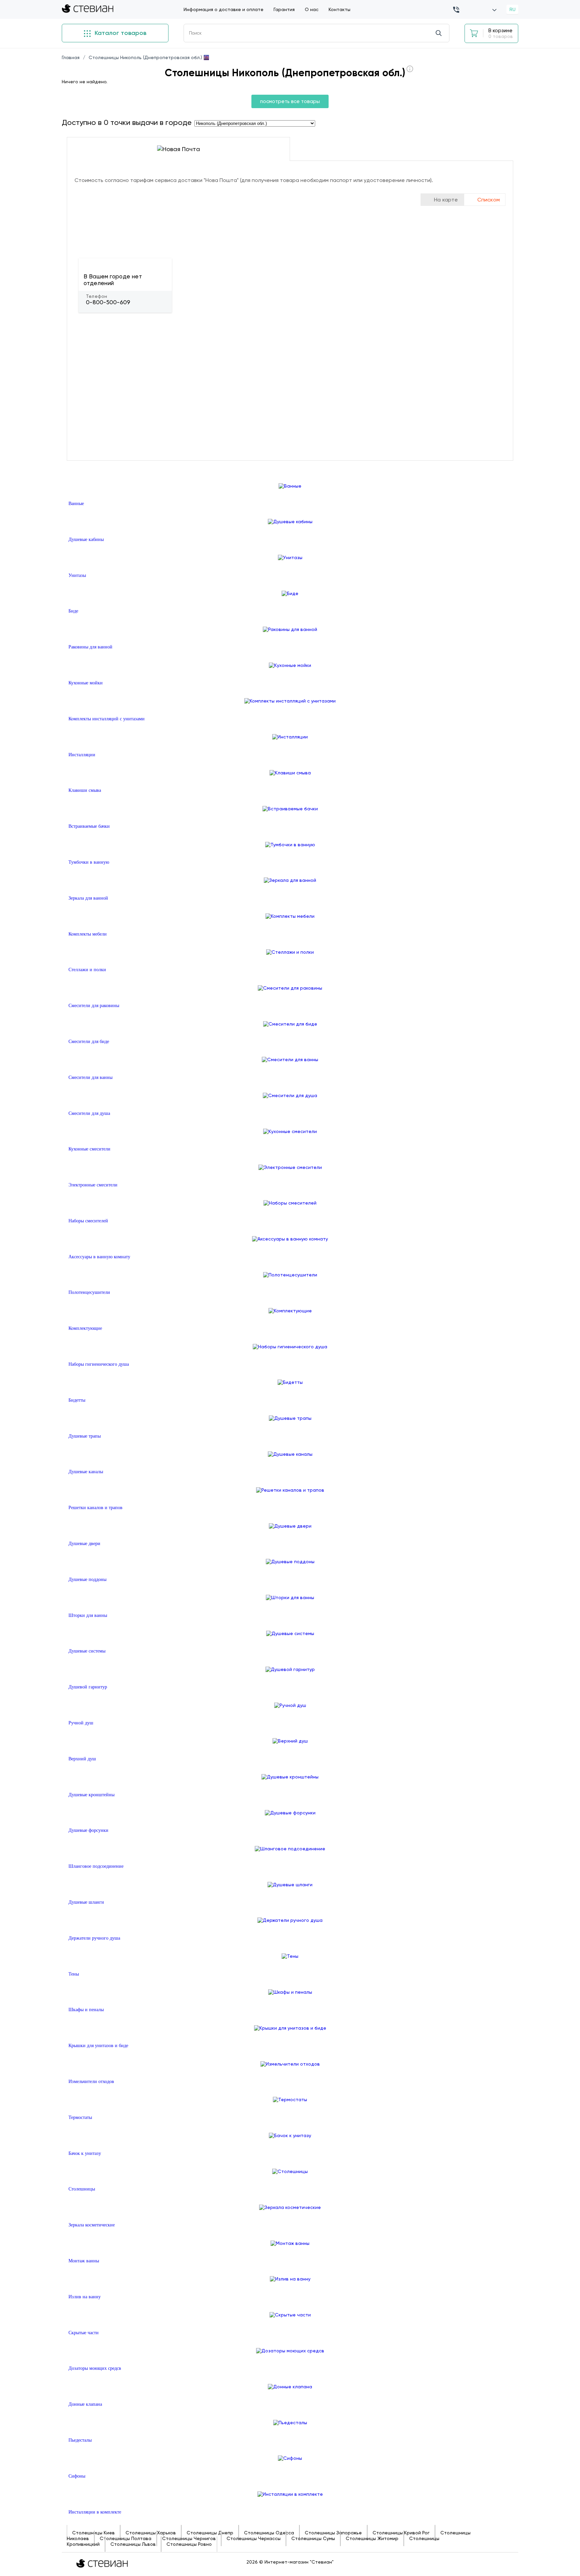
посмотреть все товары (290, 101)
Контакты (340, 9)
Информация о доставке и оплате (224, 9)
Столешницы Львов (133, 2544)
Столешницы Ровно (189, 2544)
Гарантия (284, 9)
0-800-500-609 (108, 302)
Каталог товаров (120, 33)
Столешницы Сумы (313, 2538)
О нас (312, 9)
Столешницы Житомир (372, 2538)
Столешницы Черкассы (254, 2538)
